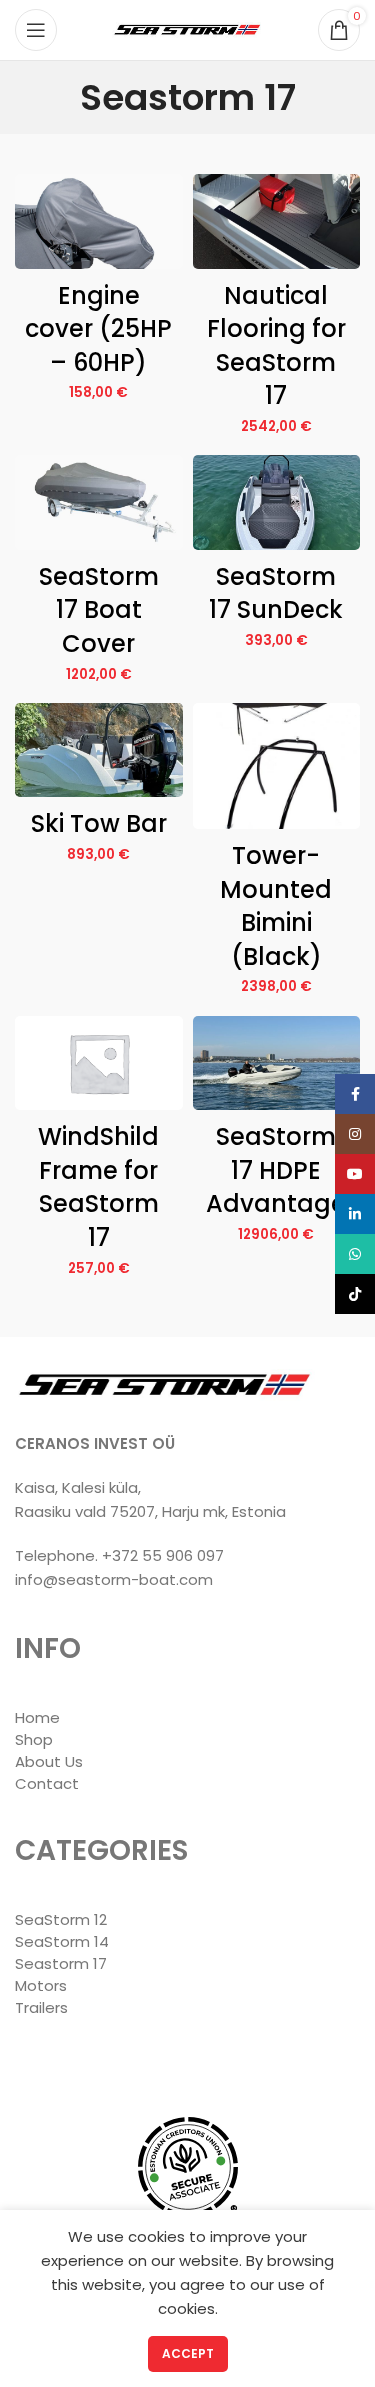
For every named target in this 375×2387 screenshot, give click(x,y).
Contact (47, 1783)
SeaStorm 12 (61, 1919)
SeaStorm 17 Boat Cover (99, 610)
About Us (49, 1761)
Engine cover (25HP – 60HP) (98, 329)
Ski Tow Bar (99, 823)
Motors (41, 1985)
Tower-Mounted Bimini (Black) (276, 906)
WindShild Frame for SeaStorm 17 (98, 1187)
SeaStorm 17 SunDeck (276, 593)
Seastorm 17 (61, 1963)
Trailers (41, 2007)
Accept (188, 2353)
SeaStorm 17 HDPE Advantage (276, 1170)
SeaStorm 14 (62, 1941)
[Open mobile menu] (36, 30)
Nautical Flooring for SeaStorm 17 (276, 346)
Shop (34, 1739)
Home (37, 1717)
